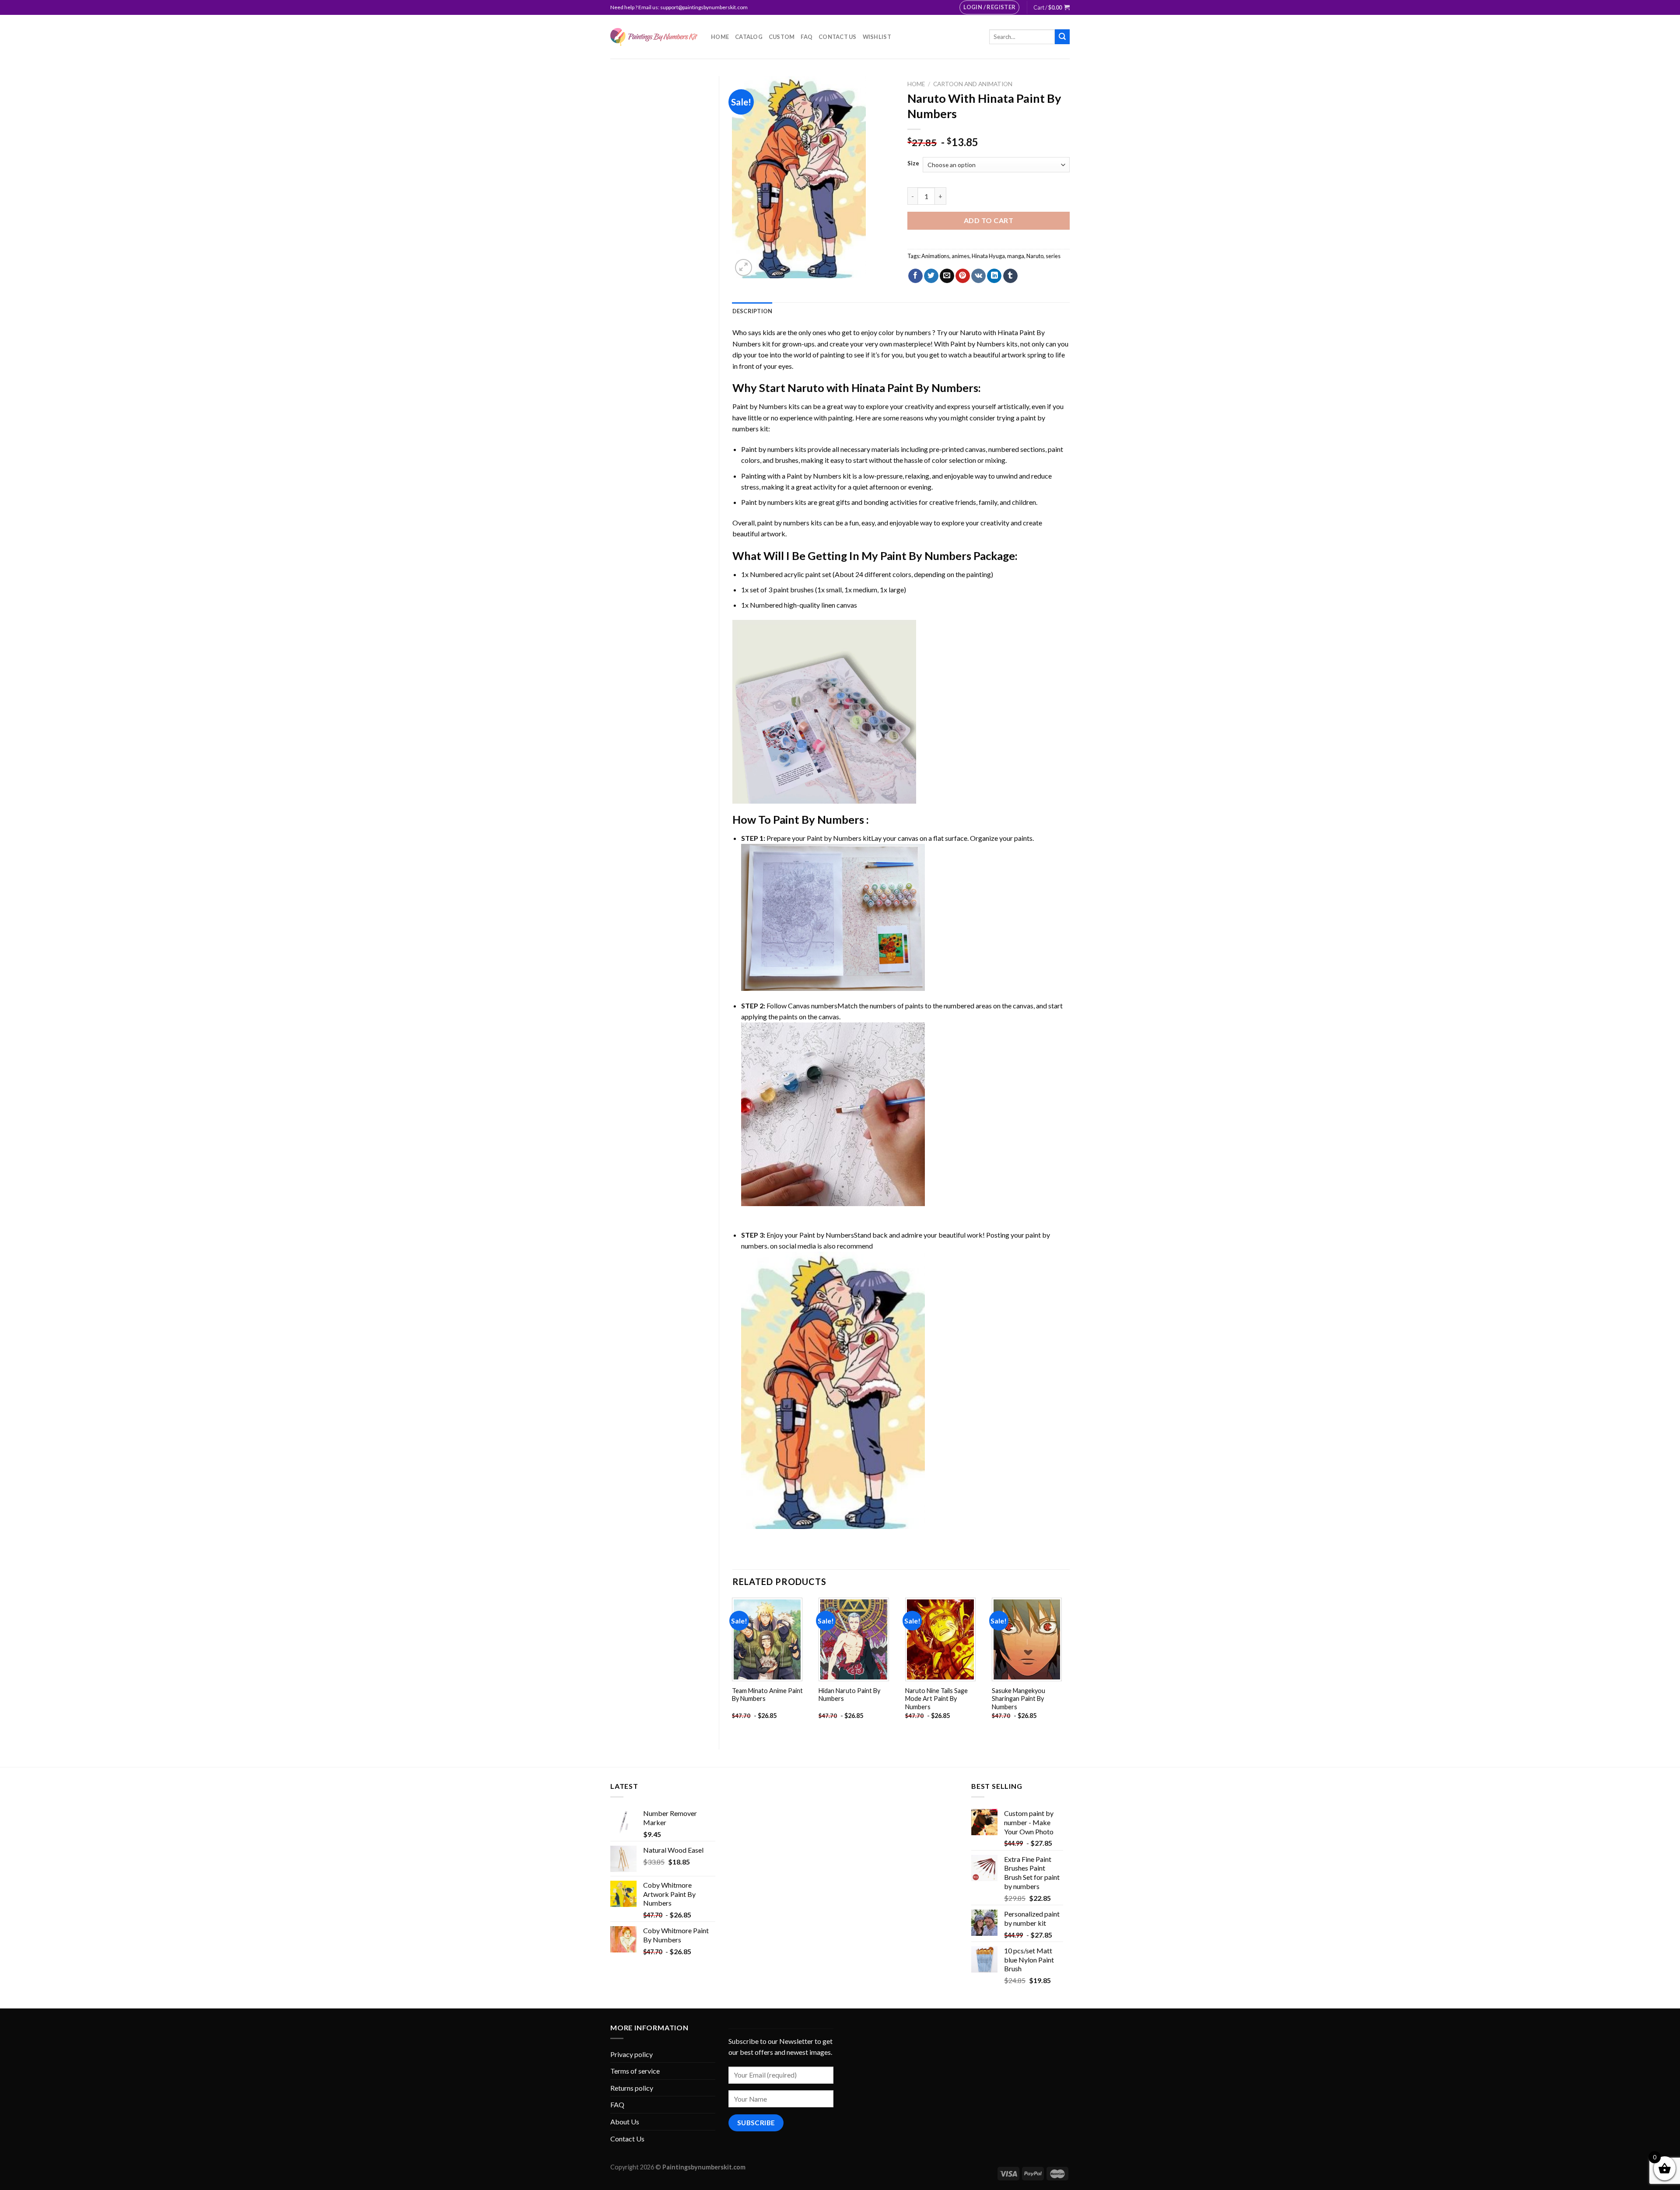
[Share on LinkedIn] (994, 276)
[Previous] (733, 1666)
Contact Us (838, 37)
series (1053, 256)
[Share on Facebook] (915, 276)
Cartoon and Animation (973, 84)
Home (720, 37)
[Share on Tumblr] (1010, 276)
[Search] (1062, 37)
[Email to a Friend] (947, 276)
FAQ (807, 37)
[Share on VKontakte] (978, 276)
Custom (782, 37)
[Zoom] (744, 268)
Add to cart (989, 220)
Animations (935, 256)
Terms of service (635, 2071)
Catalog (749, 37)
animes (961, 256)
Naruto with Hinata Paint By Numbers (883, 388)
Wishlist (877, 37)
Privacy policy (632, 2054)
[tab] (752, 311)
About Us (625, 2122)
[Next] (1069, 1666)
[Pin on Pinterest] (963, 276)
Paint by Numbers (978, 344)
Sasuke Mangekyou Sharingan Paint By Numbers (1018, 1699)
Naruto (1035, 256)
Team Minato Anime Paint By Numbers (767, 1695)
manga (1016, 256)
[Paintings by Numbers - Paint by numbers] (654, 37)
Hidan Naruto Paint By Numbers (849, 1695)
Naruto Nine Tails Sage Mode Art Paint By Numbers (936, 1699)
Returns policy (632, 2088)
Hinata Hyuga (988, 256)
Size (913, 164)
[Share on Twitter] (931, 276)
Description (752, 311)
